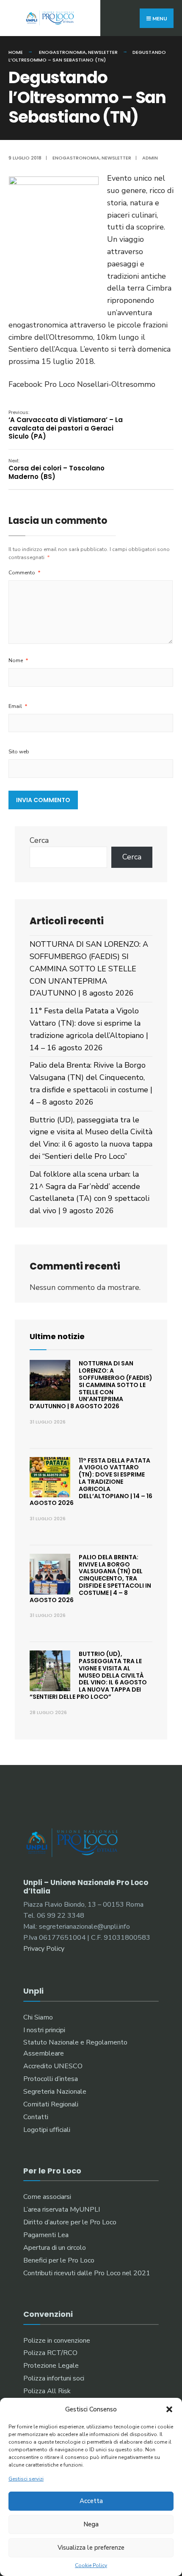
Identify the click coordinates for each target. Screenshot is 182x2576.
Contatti (36, 2117)
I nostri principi (44, 2030)
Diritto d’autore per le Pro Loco (70, 2222)
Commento (25, 573)
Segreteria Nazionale (55, 2092)
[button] (169, 2409)
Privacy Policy (44, 1949)
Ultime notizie (57, 1336)
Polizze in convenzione (57, 2341)
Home (16, 52)
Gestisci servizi (26, 2479)
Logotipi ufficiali (47, 2130)
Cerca (39, 840)
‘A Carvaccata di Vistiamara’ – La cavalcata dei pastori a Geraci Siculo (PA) (66, 425)
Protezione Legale (51, 2366)
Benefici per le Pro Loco (59, 2260)
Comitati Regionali (51, 2104)
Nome (18, 660)
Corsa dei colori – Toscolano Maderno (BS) (57, 469)
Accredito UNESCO (53, 2066)
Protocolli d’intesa (51, 2079)
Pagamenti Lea (46, 2235)
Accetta (91, 2501)
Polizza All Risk (47, 2391)
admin (150, 158)
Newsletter (103, 52)
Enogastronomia (62, 52)
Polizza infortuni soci (54, 2378)
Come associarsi (47, 2197)
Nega (91, 2524)
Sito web (19, 752)
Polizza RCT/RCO (50, 2353)
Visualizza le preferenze (91, 2548)
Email (18, 706)
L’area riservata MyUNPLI (62, 2210)
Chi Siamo (38, 2017)
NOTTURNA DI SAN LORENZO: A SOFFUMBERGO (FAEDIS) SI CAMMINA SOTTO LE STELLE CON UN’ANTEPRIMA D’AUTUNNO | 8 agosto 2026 (89, 969)
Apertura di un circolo (55, 2248)
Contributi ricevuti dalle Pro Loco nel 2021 (87, 2273)
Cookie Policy (91, 2565)
